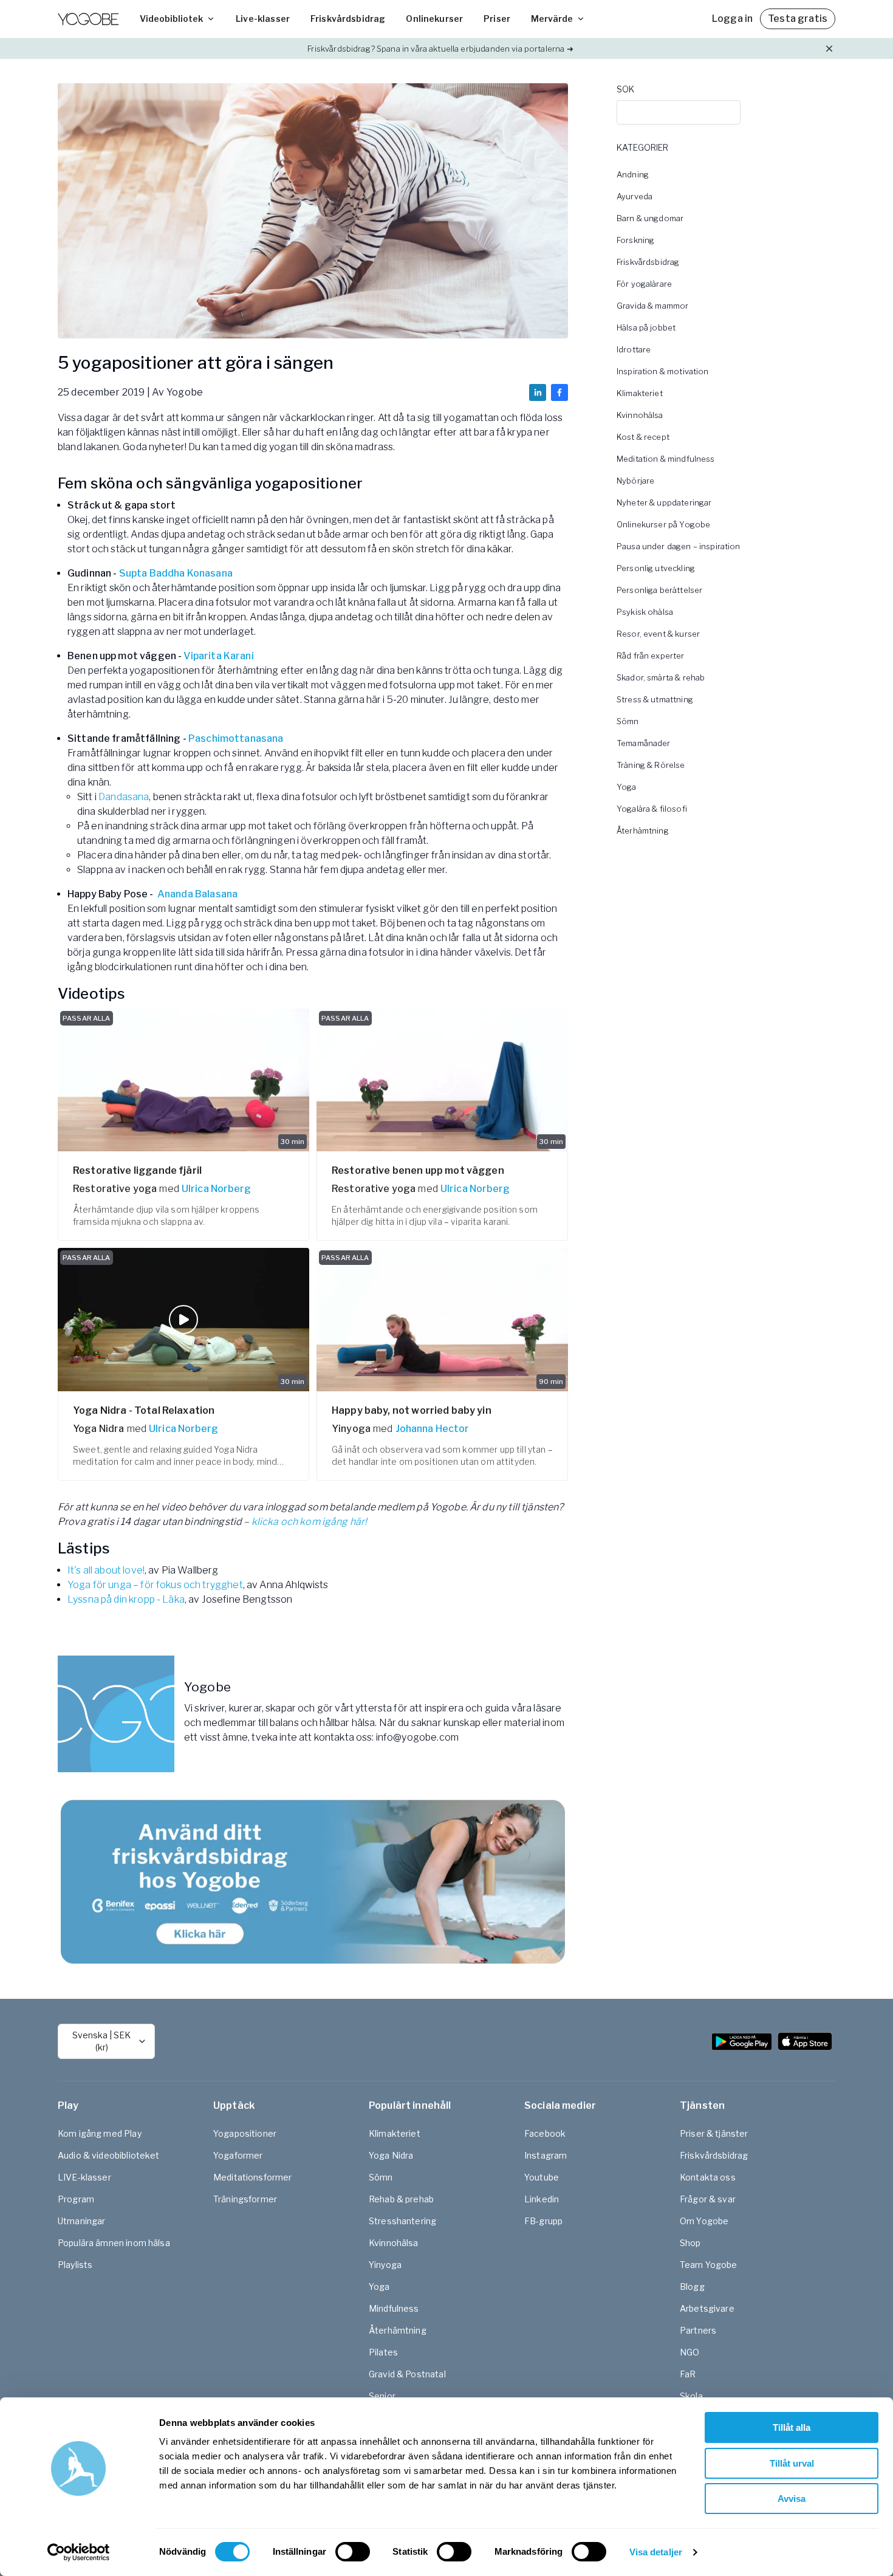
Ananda (175, 894)
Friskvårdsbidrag (348, 19)
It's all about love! (106, 1570)
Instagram (546, 2155)
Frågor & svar (708, 2199)
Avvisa (792, 2499)
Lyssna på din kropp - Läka (126, 1599)
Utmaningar (82, 2221)
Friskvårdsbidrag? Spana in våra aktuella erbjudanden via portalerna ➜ (440, 49)
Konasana (208, 573)
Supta (133, 573)
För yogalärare (644, 284)
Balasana (216, 894)
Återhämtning (643, 831)
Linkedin (542, 2199)
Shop (690, 2243)
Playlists (75, 2265)
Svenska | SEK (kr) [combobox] (101, 2041)
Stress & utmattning (655, 699)
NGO (689, 2352)
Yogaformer (238, 2155)
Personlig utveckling (656, 568)
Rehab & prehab (401, 2199)
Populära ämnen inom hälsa (114, 2243)
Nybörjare (635, 481)
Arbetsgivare (707, 2308)
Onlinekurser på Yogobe (663, 524)
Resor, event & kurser (658, 634)
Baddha (167, 573)
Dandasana (124, 797)
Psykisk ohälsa (645, 612)
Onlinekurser (434, 19)
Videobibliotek (171, 19)
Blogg (692, 2287)
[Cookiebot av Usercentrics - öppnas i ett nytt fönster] (79, 2552)
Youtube (542, 2177)
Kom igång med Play (100, 2133)
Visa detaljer (656, 2552)
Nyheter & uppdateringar (664, 502)
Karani (239, 656)
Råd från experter (651, 656)
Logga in (732, 19)
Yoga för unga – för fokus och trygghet (155, 1585)
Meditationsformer (253, 2177)
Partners (698, 2330)
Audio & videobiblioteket (109, 2155)
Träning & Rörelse (651, 765)
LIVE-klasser (84, 2177)
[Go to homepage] (88, 19)
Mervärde (552, 19)
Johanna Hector (433, 1429)
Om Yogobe (704, 2221)
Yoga (627, 787)
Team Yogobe (709, 2265)
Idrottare (634, 349)
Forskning (635, 240)
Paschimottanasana (236, 738)
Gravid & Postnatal (407, 2374)
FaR (688, 2374)
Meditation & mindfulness (666, 459)
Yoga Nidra (391, 2155)
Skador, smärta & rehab (661, 677)
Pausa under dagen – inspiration (679, 546)
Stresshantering (402, 2221)
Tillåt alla (792, 2427)
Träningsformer (245, 2199)
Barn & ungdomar (650, 218)
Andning (633, 174)
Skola (691, 2396)
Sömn (628, 721)
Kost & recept (643, 437)
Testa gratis (798, 19)
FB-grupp (543, 2221)
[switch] (353, 2552)
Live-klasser (263, 19)
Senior (382, 2396)
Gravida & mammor (652, 306)
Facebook (545, 2133)
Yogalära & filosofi (652, 809)
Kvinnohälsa (640, 415)
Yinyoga (385, 2265)
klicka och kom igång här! (310, 1522)
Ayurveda (635, 196)
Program (76, 2199)
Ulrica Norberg (216, 1189)
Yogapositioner (245, 2133)
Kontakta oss (708, 2177)
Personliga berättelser (659, 590)
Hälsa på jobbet (646, 327)
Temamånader (644, 743)
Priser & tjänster (714, 2133)
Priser (497, 19)
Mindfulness (394, 2308)
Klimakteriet (640, 393)
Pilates (383, 2352)
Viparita (202, 656)
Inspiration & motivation (663, 371)
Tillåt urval (792, 2463)
